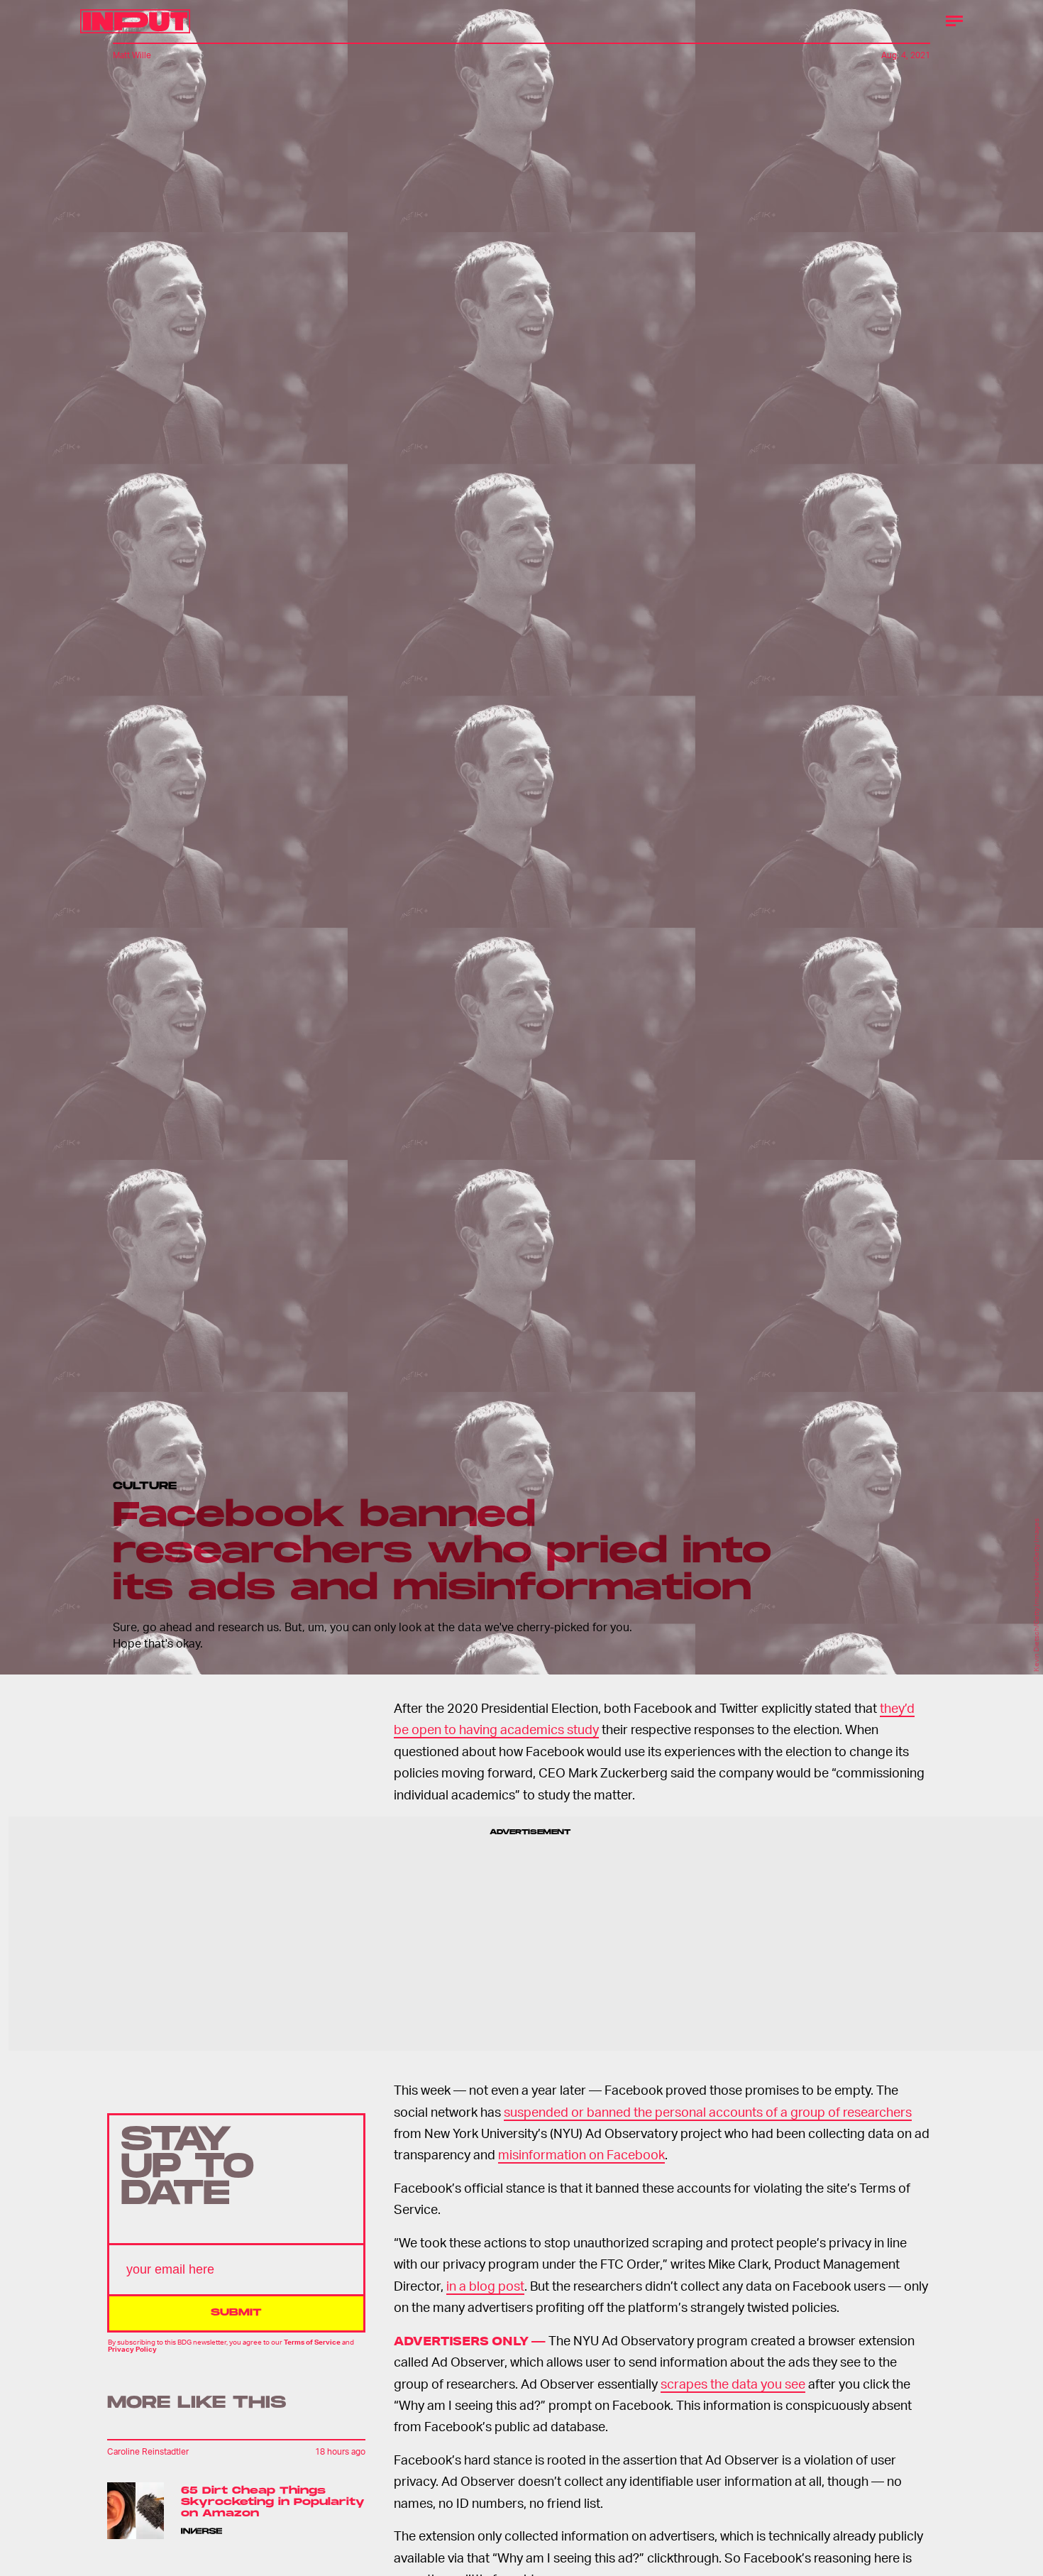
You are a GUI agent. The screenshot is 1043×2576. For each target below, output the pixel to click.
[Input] (135, 21)
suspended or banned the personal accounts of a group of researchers (708, 2111)
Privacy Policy (132, 2350)
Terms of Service (312, 2342)
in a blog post (485, 2285)
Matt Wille (132, 55)
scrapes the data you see (733, 2383)
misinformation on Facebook (581, 2154)
